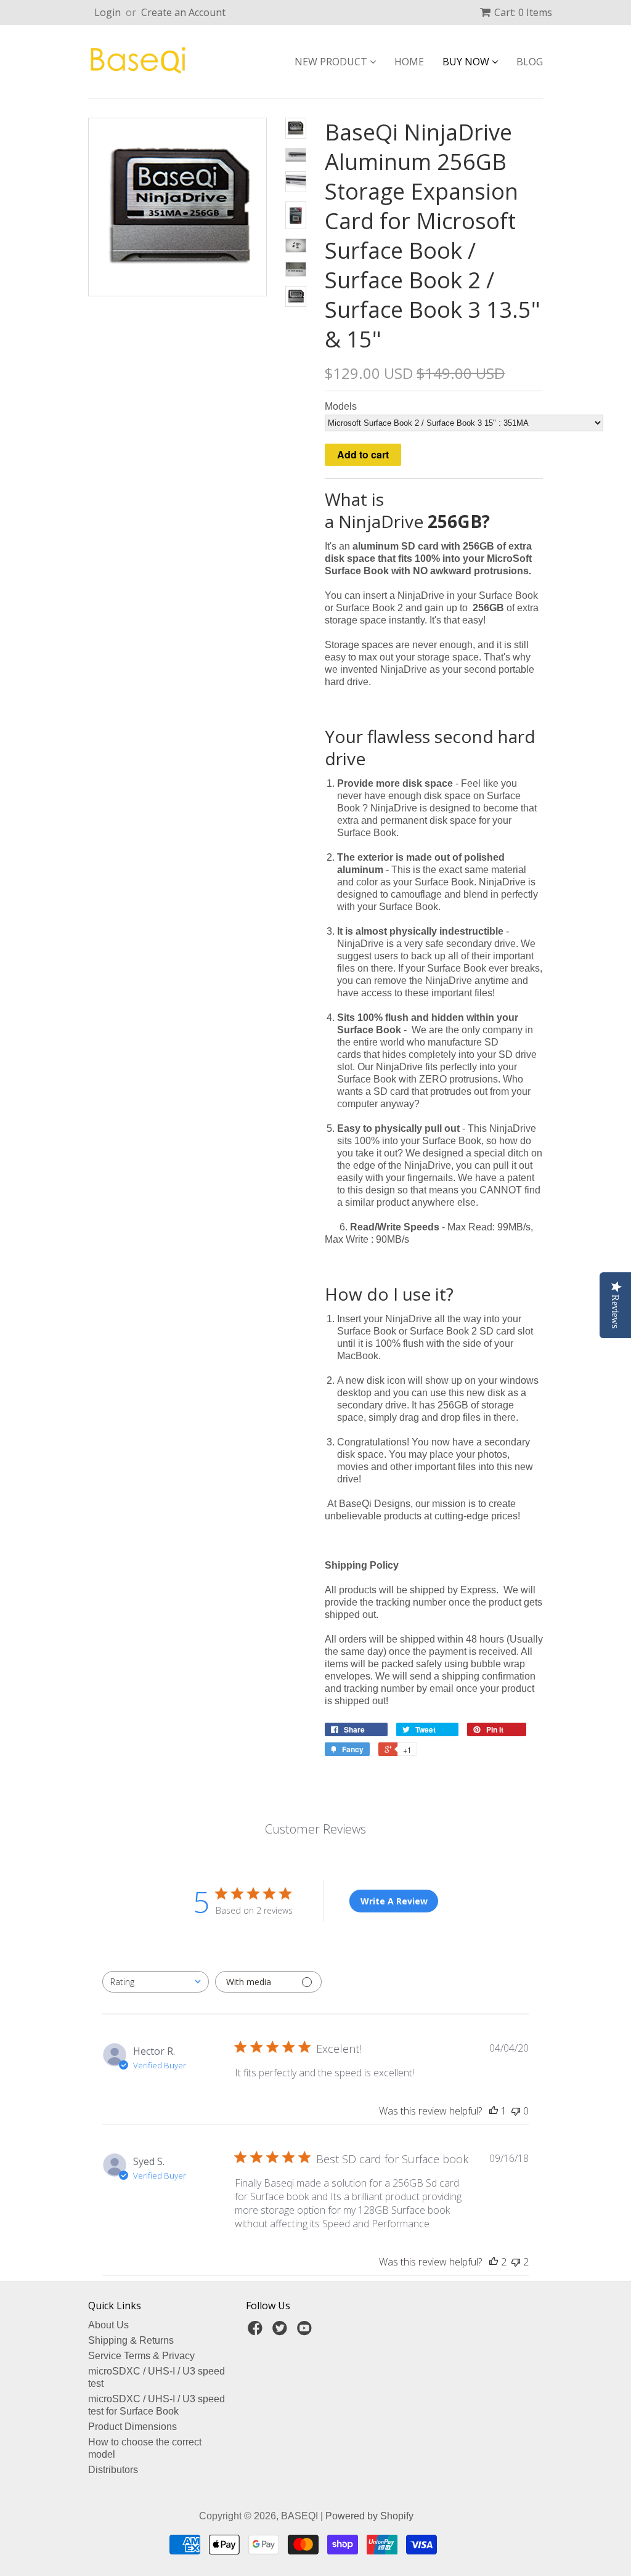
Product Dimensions (132, 2427)
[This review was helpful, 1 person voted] (494, 2111)
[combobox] (156, 1982)
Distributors (113, 2470)
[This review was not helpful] (516, 2262)
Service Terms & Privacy (141, 2356)
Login (108, 12)
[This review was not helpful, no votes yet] (516, 2111)
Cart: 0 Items (523, 12)
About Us (108, 2325)
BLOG (530, 62)
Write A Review (394, 1901)
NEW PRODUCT (332, 62)
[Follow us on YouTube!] (306, 2332)
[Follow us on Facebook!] (257, 2332)
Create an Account (183, 12)
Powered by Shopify (369, 2516)
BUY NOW (467, 62)
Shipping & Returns (131, 2340)
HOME (409, 62)
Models (341, 406)
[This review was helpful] (494, 2262)
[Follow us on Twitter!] (282, 2332)
